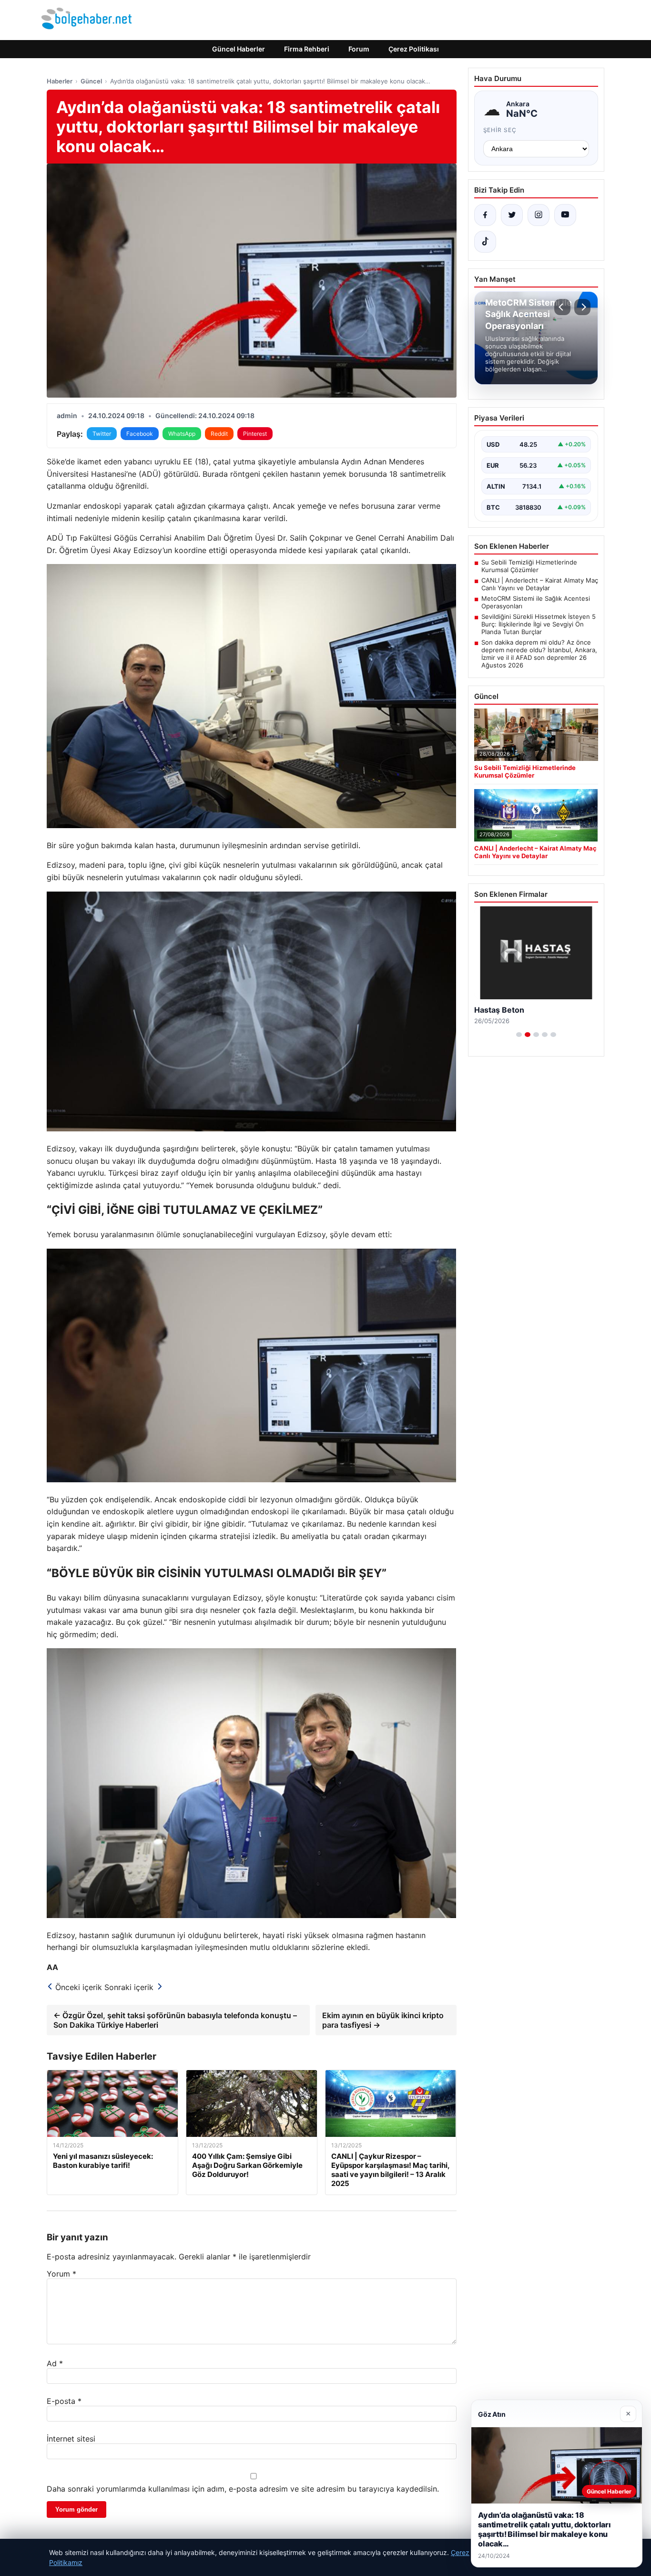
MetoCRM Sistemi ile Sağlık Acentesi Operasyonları (536, 602)
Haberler (60, 81)
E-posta (64, 2401)
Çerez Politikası (414, 49)
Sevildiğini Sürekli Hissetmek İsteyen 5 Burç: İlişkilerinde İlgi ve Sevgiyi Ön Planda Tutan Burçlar (539, 624)
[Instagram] (539, 215)
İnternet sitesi (71, 2439)
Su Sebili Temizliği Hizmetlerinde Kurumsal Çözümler (529, 566)
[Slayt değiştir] (519, 1035)
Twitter (102, 434)
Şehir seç (500, 130)
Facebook (140, 434)
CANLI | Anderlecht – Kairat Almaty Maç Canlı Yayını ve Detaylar (540, 584)
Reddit (219, 434)
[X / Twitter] (512, 215)
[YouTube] (565, 215)
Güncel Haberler (239, 49)
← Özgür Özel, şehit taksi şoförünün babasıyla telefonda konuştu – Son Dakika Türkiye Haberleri (175, 2020)
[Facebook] (485, 215)
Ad (55, 2363)
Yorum (61, 2274)
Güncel (91, 81)
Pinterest (255, 434)
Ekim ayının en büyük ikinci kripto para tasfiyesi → (383, 2020)
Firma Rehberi (307, 49)
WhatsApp (182, 434)
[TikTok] (485, 242)
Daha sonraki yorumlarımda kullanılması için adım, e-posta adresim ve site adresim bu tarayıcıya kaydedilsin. (243, 2489)
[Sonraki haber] (582, 307)
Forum (359, 49)
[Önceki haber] (562, 307)
